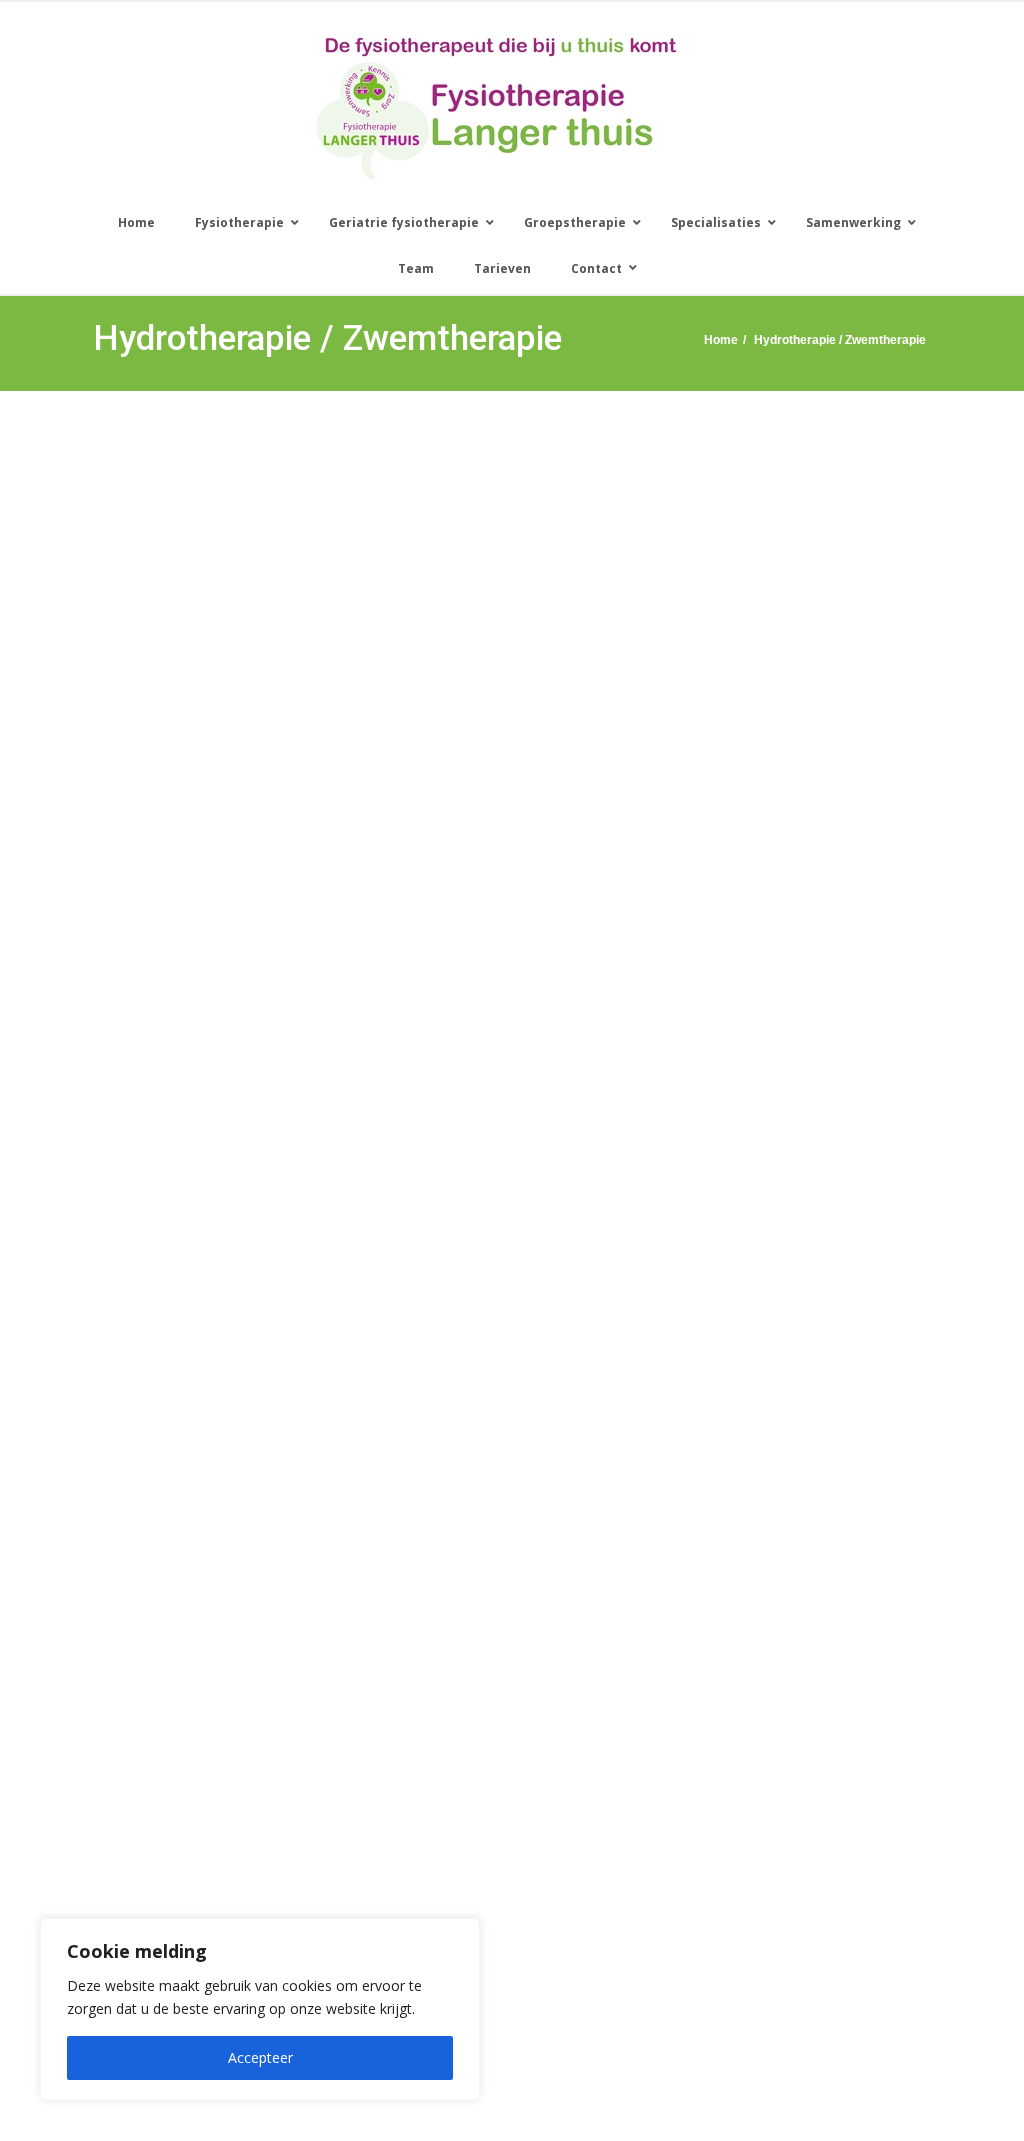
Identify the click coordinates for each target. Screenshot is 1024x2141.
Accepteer (260, 2057)
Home (721, 340)
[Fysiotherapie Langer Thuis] (497, 107)
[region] (260, 2009)
